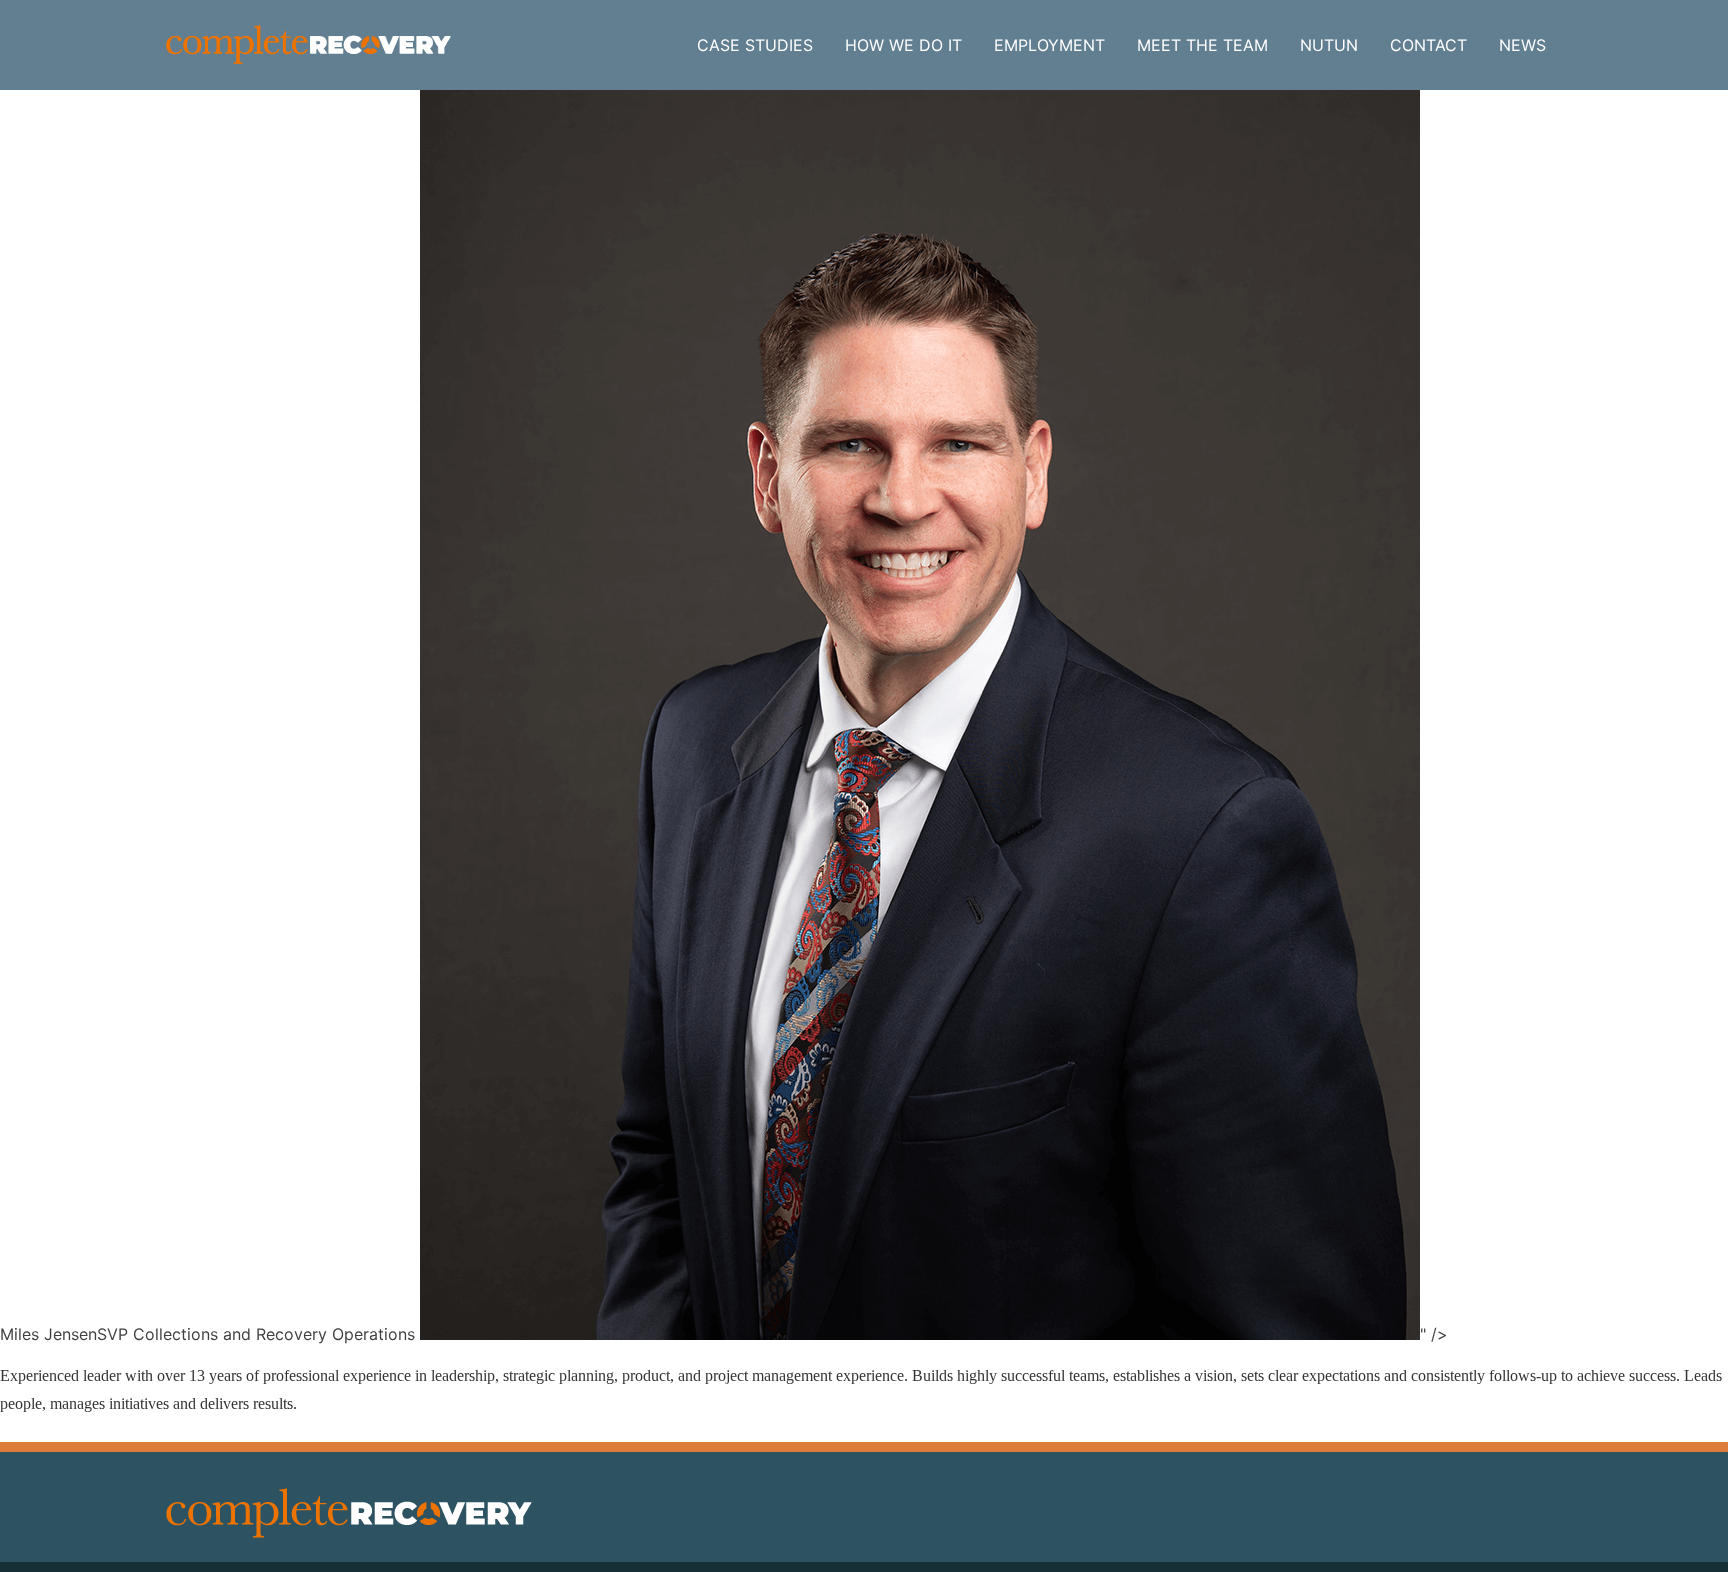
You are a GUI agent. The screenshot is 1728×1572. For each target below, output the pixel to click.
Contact (1428, 45)
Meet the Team (1202, 45)
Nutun (1329, 45)
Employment (1049, 45)
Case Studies (755, 45)
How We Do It (903, 45)
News (1522, 45)
